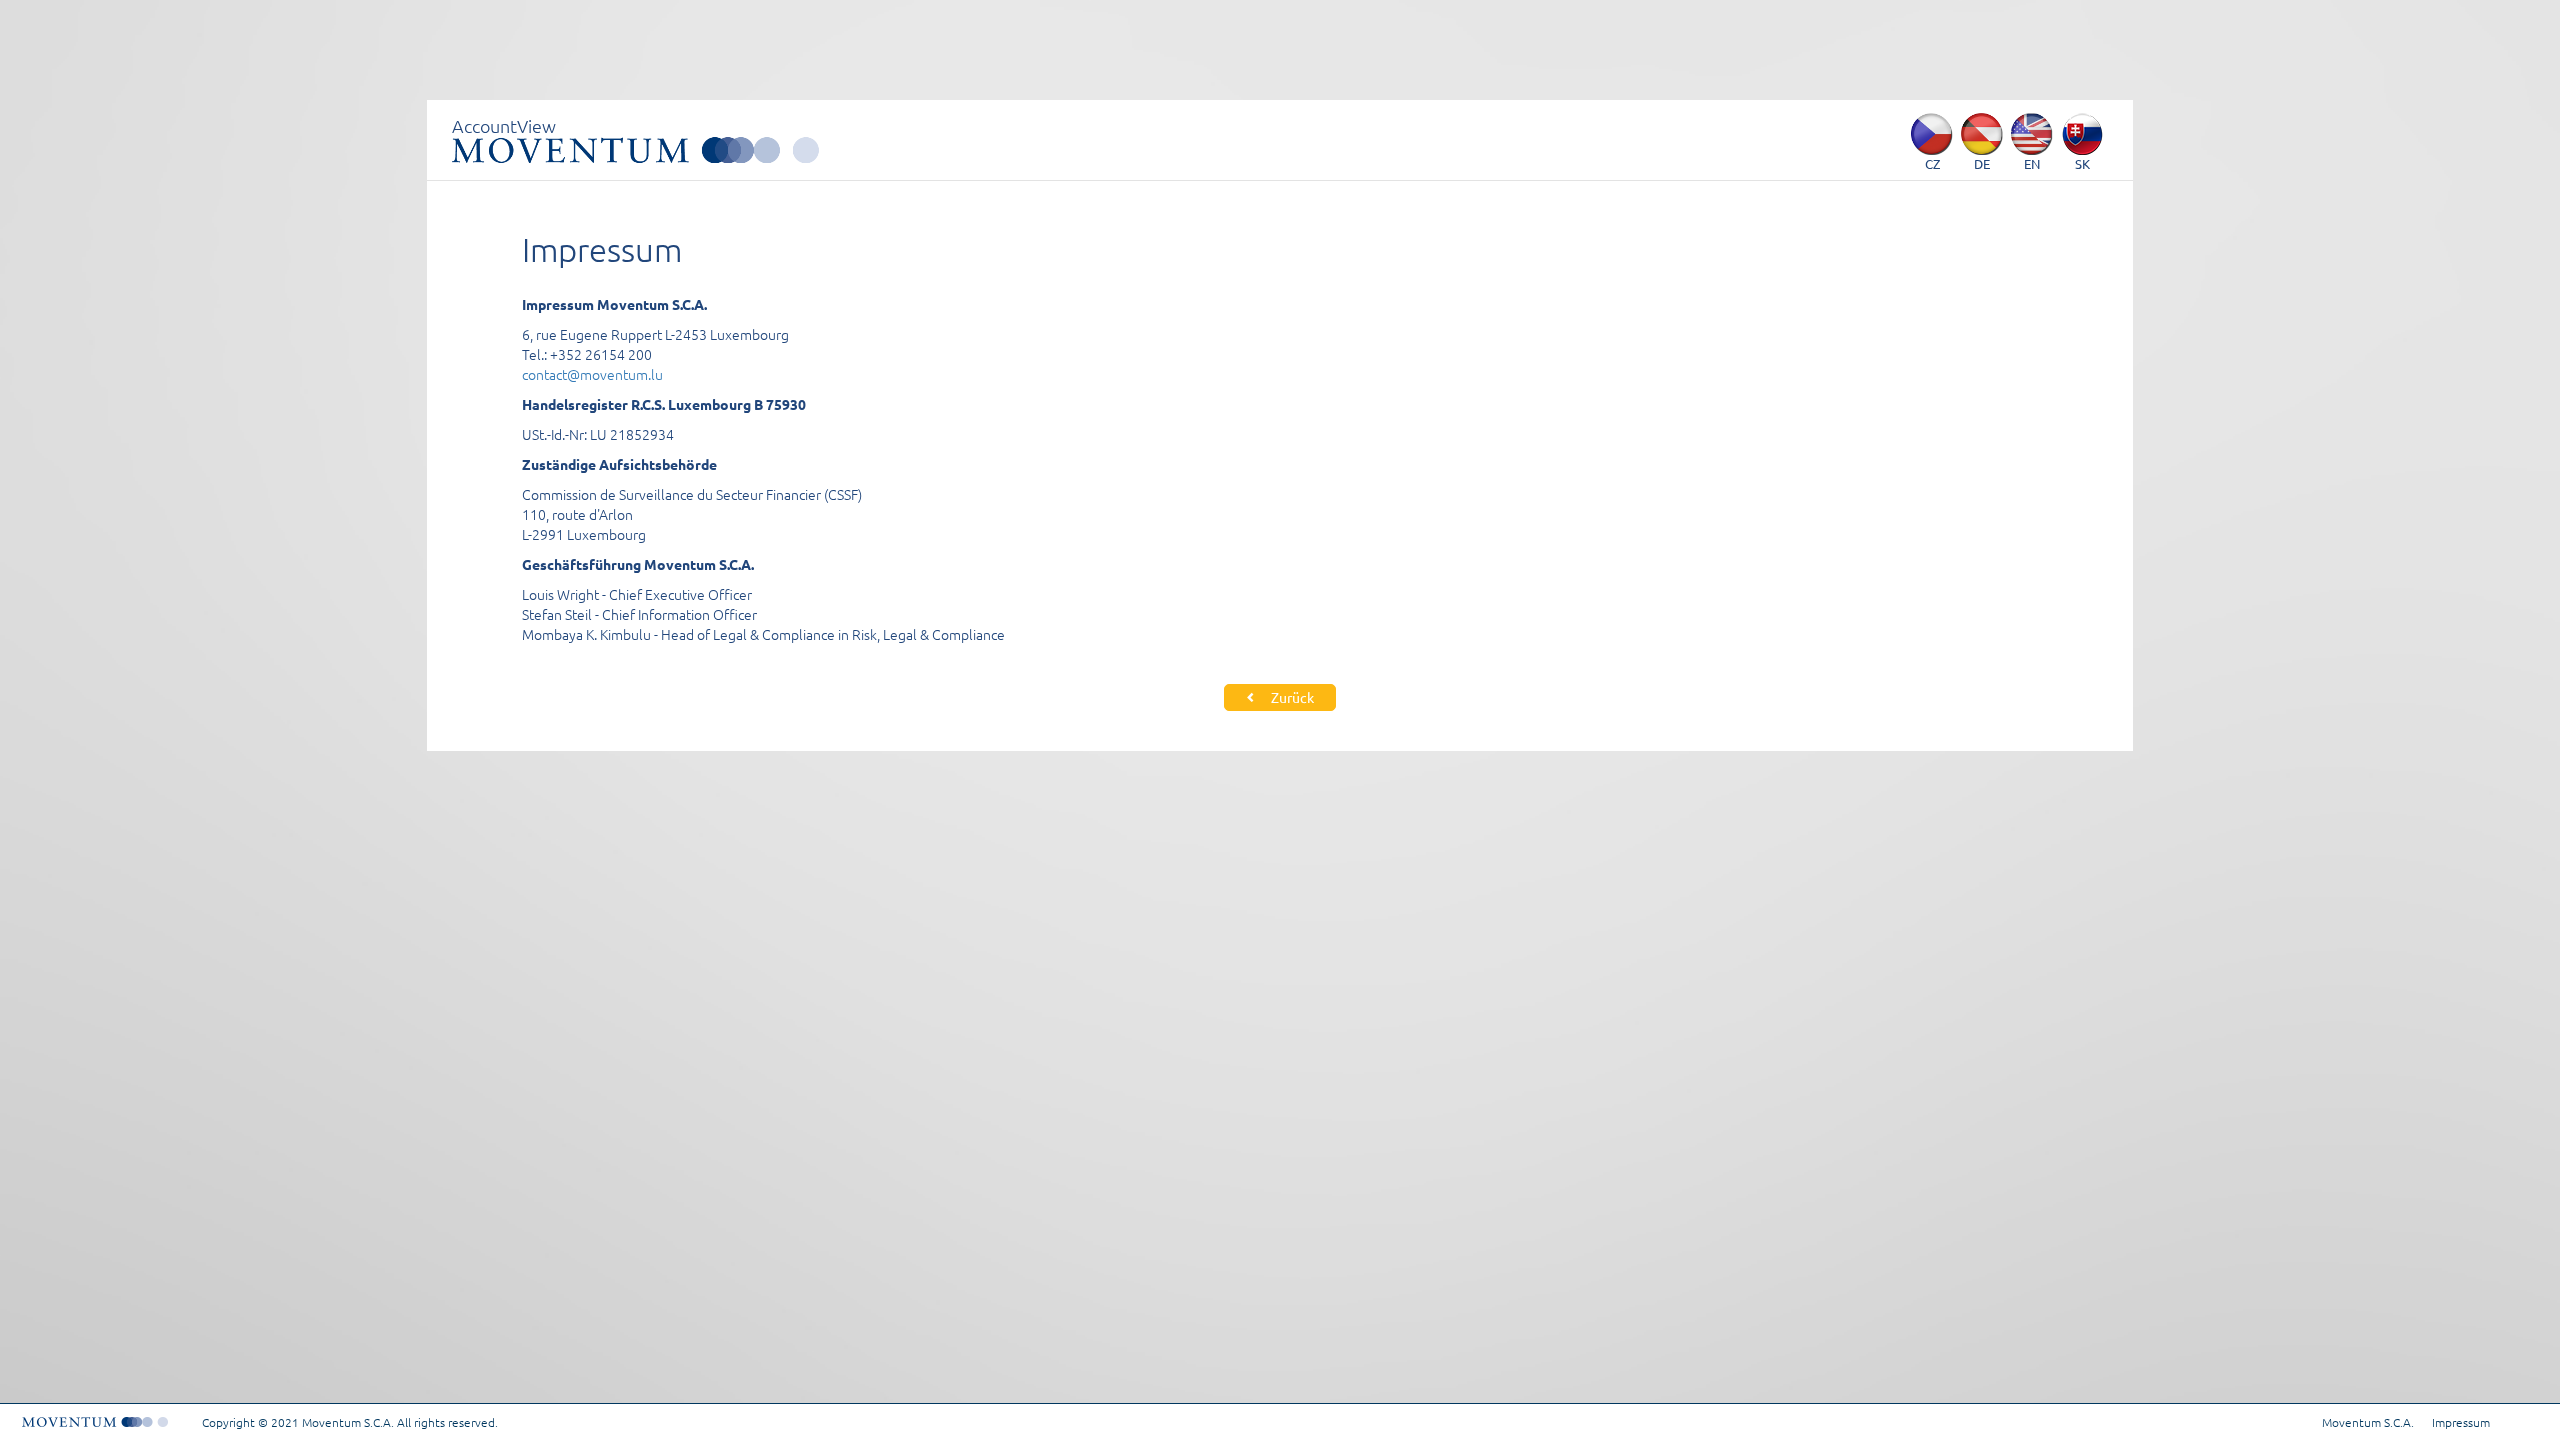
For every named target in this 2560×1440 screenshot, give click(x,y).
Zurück (1291, 697)
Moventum (635, 150)
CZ (1932, 163)
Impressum (2461, 1422)
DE (1982, 163)
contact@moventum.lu (592, 374)
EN (2032, 163)
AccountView (504, 125)
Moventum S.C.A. (2368, 1422)
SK (2082, 163)
